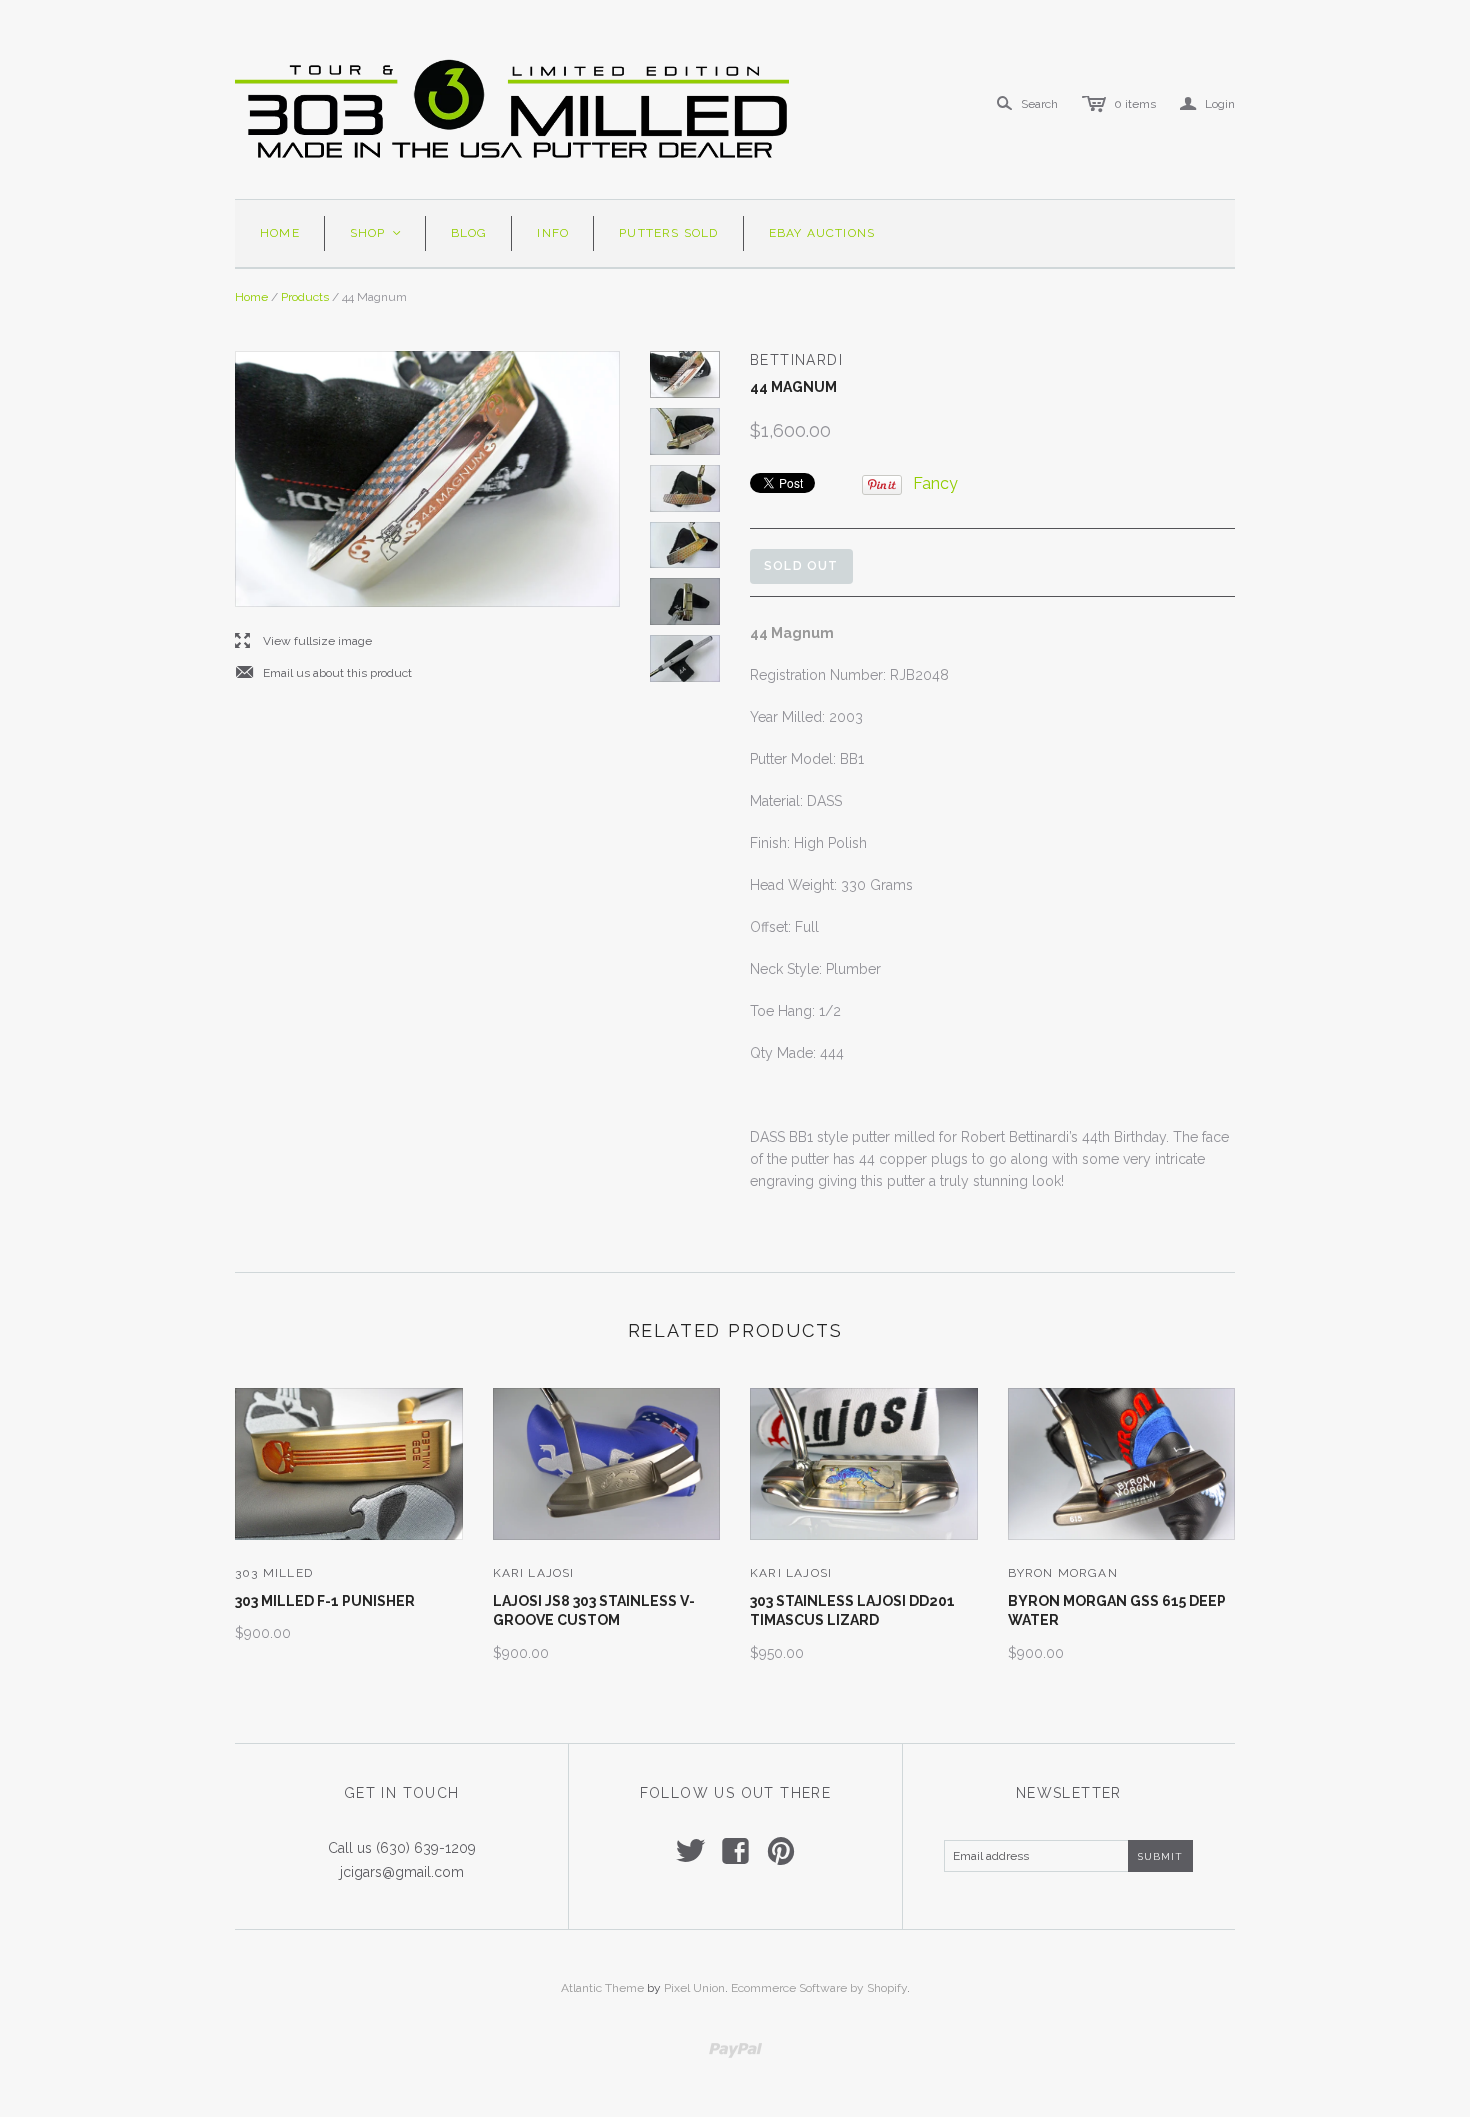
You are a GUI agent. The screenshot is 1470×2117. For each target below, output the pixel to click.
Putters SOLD (668, 233)
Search (1039, 104)
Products (305, 297)
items (1135, 104)
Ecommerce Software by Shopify (819, 1988)
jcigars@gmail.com (402, 1872)
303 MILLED (274, 1573)
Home (280, 233)
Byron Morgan (1063, 1573)
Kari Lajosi (534, 1573)
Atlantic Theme (602, 1988)
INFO (553, 233)
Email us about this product (323, 673)
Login (1207, 104)
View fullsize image (303, 641)
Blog (469, 233)
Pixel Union (694, 1988)
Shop (376, 233)
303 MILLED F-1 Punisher (325, 1601)
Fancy (935, 483)
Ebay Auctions (822, 233)
